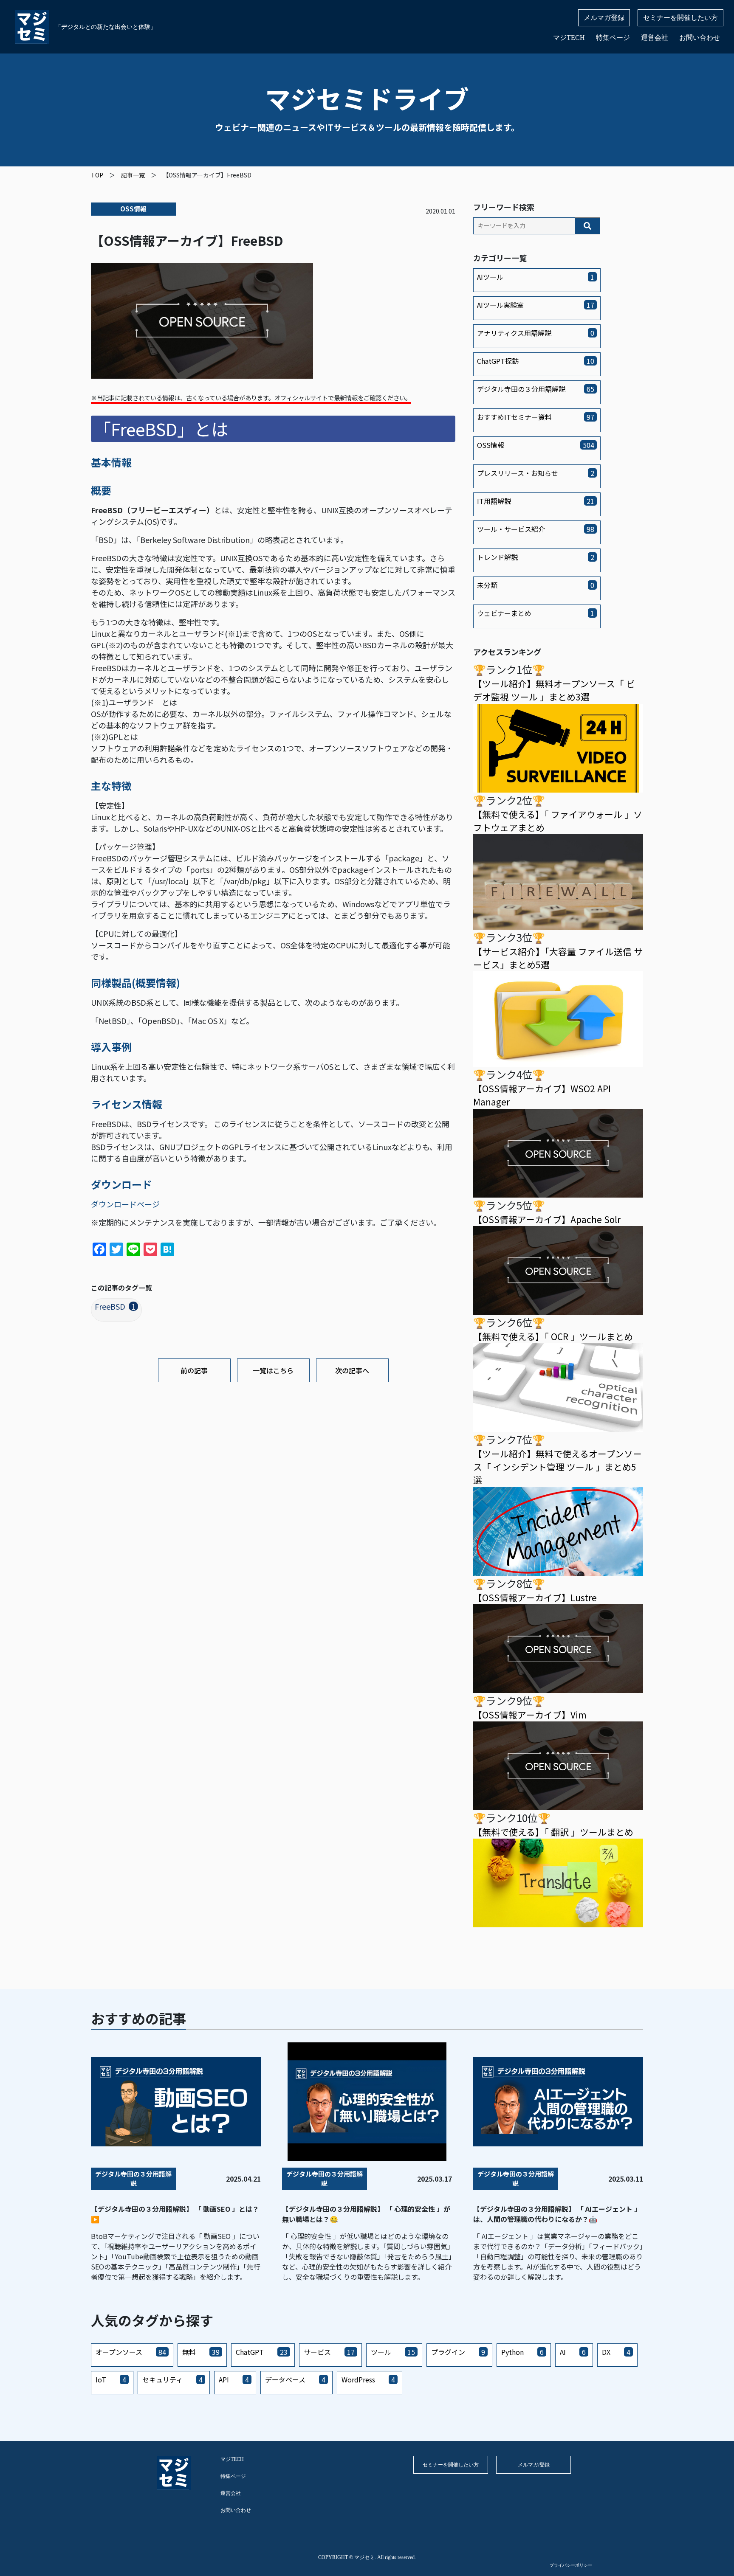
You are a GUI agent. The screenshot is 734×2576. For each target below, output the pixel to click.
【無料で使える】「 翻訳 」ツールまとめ (553, 1832)
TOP (97, 175)
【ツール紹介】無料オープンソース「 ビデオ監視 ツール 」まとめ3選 (554, 690)
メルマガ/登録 (534, 2465)
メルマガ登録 (604, 18)
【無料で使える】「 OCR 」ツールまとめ (553, 1336)
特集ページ (613, 38)
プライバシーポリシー (571, 2565)
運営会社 (655, 38)
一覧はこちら (273, 1370)
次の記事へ (352, 1370)
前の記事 (194, 1370)
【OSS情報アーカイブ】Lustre (535, 1597)
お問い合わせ (700, 38)
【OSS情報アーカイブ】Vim (530, 1715)
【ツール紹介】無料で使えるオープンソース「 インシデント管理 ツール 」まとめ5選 (558, 1467)
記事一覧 (133, 175)
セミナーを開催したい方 (680, 18)
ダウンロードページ (125, 1204)
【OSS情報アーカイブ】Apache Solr (547, 1219)
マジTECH (569, 38)
